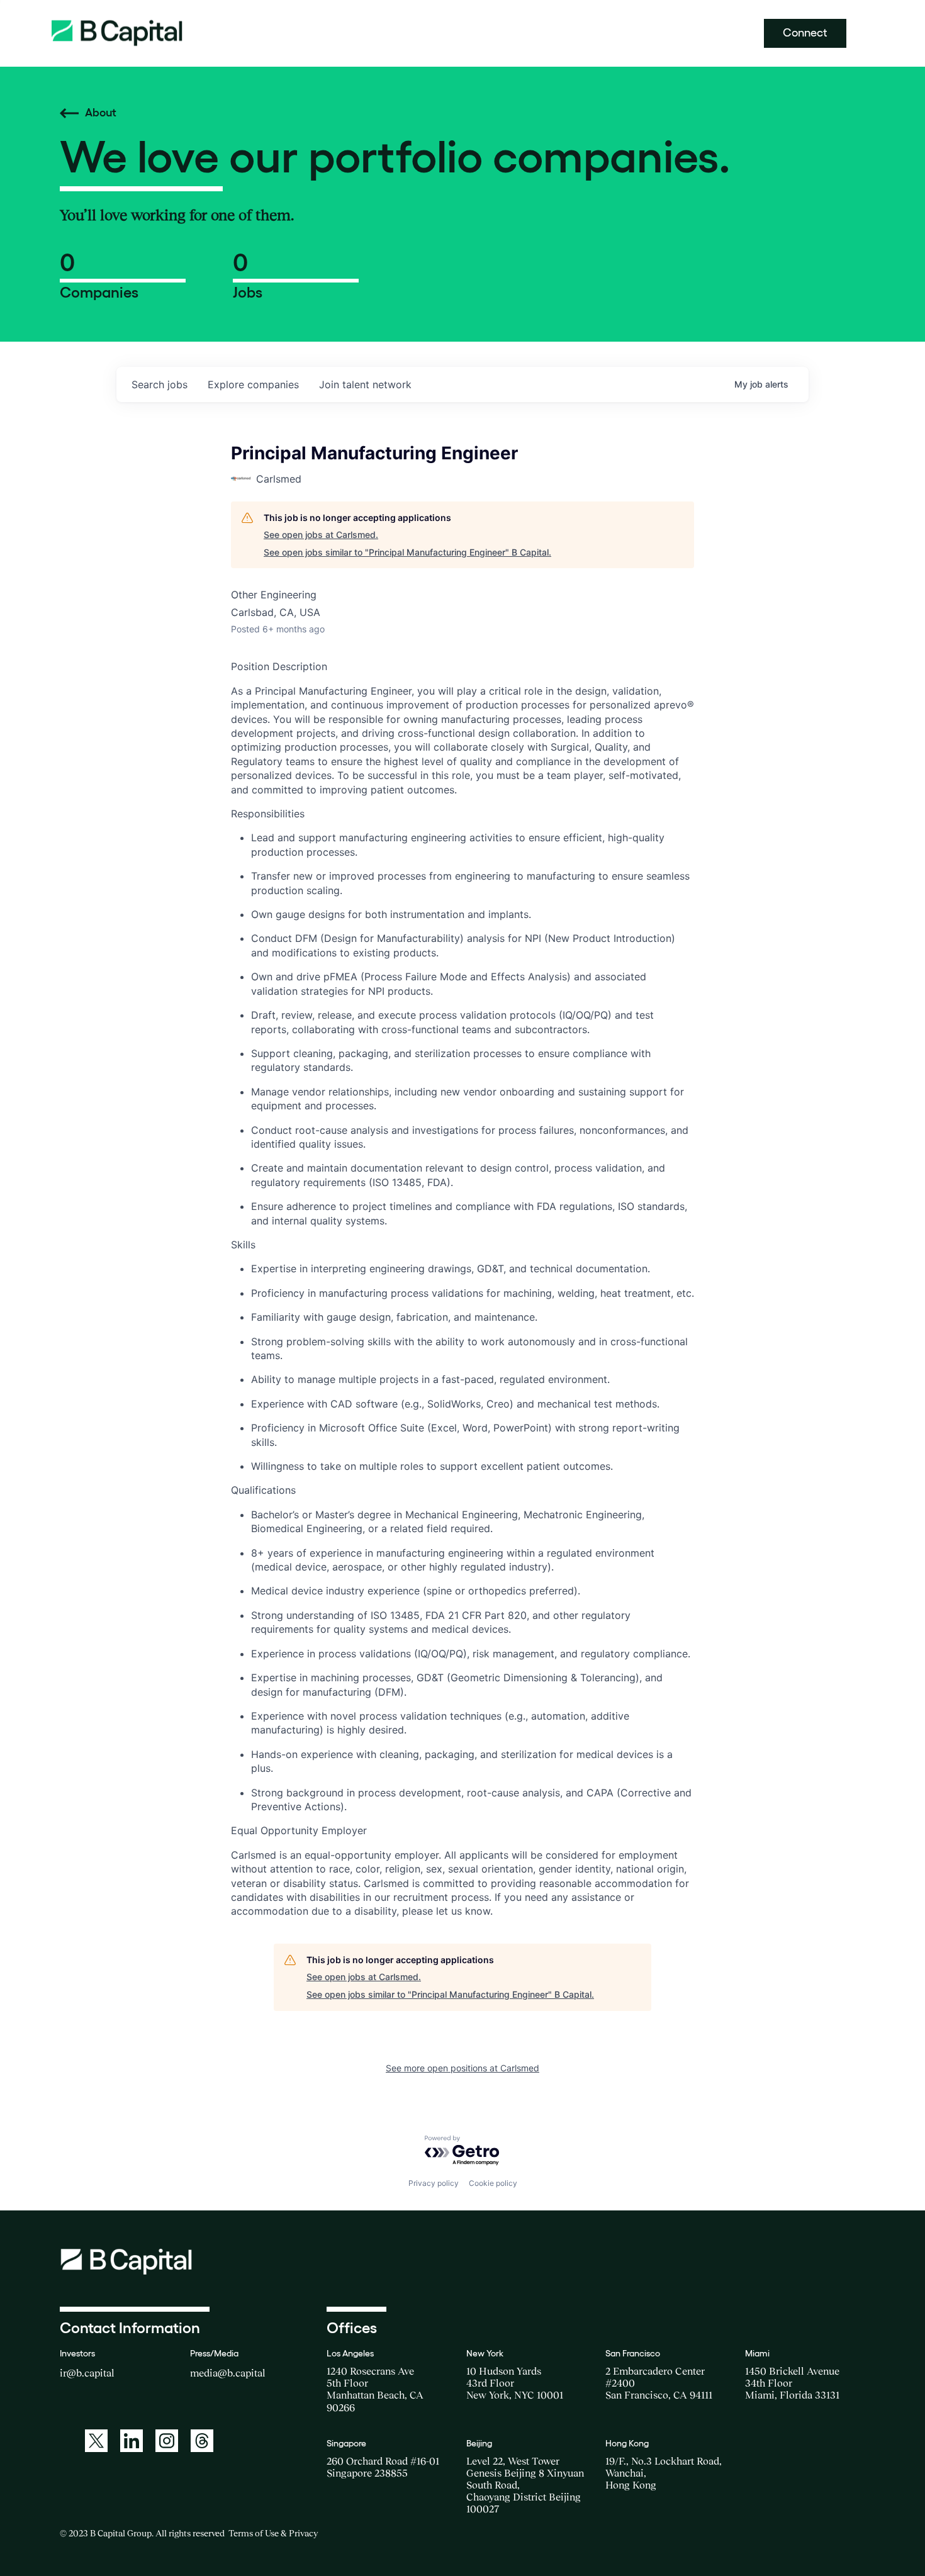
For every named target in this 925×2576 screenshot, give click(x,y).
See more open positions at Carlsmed (462, 2068)
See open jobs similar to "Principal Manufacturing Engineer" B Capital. (407, 552)
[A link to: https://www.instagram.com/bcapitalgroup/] (167, 2441)
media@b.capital (228, 2373)
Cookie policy (493, 2183)
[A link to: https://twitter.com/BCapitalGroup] (96, 2441)
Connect (805, 33)
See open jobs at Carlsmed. (321, 535)
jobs (160, 384)
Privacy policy (434, 2183)
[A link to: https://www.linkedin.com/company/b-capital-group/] (132, 2441)
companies (253, 384)
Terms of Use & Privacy (273, 2533)
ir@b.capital (87, 2373)
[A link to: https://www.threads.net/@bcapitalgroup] (202, 2441)
